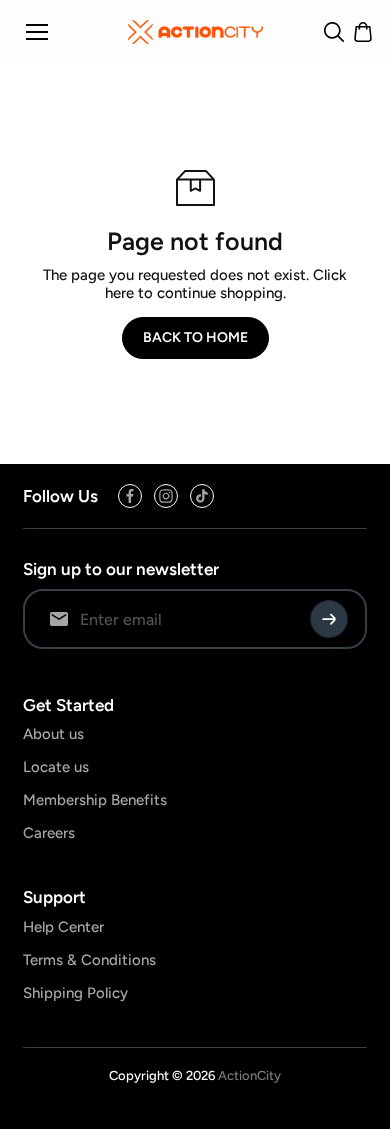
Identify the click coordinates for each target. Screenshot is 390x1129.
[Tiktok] (202, 496)
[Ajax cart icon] (363, 32)
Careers (49, 833)
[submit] (329, 619)
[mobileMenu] (37, 32)
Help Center (63, 927)
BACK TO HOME (195, 337)
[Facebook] (130, 496)
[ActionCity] (195, 32)
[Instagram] (166, 496)
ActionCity (249, 1075)
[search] (334, 32)
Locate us (56, 767)
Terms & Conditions (89, 960)
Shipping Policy (75, 993)
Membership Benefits (95, 800)
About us (53, 734)
